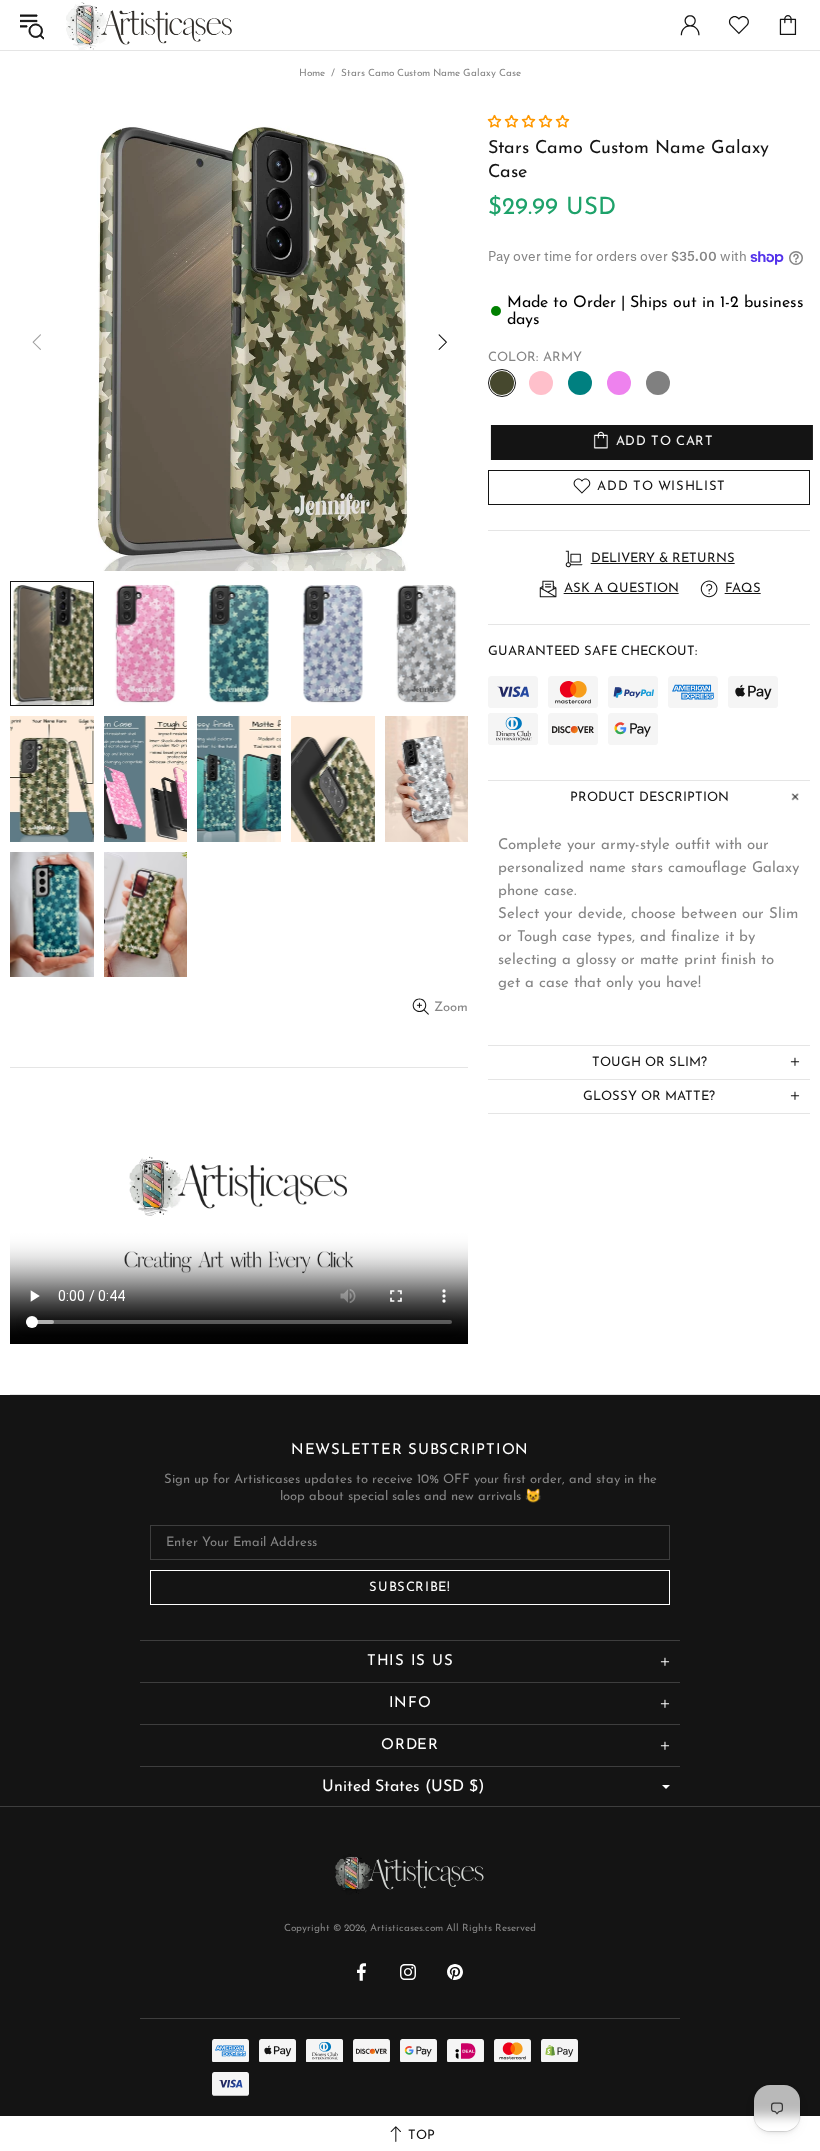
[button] (530, 122)
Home (312, 73)
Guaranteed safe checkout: (592, 651)
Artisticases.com (149, 24)
